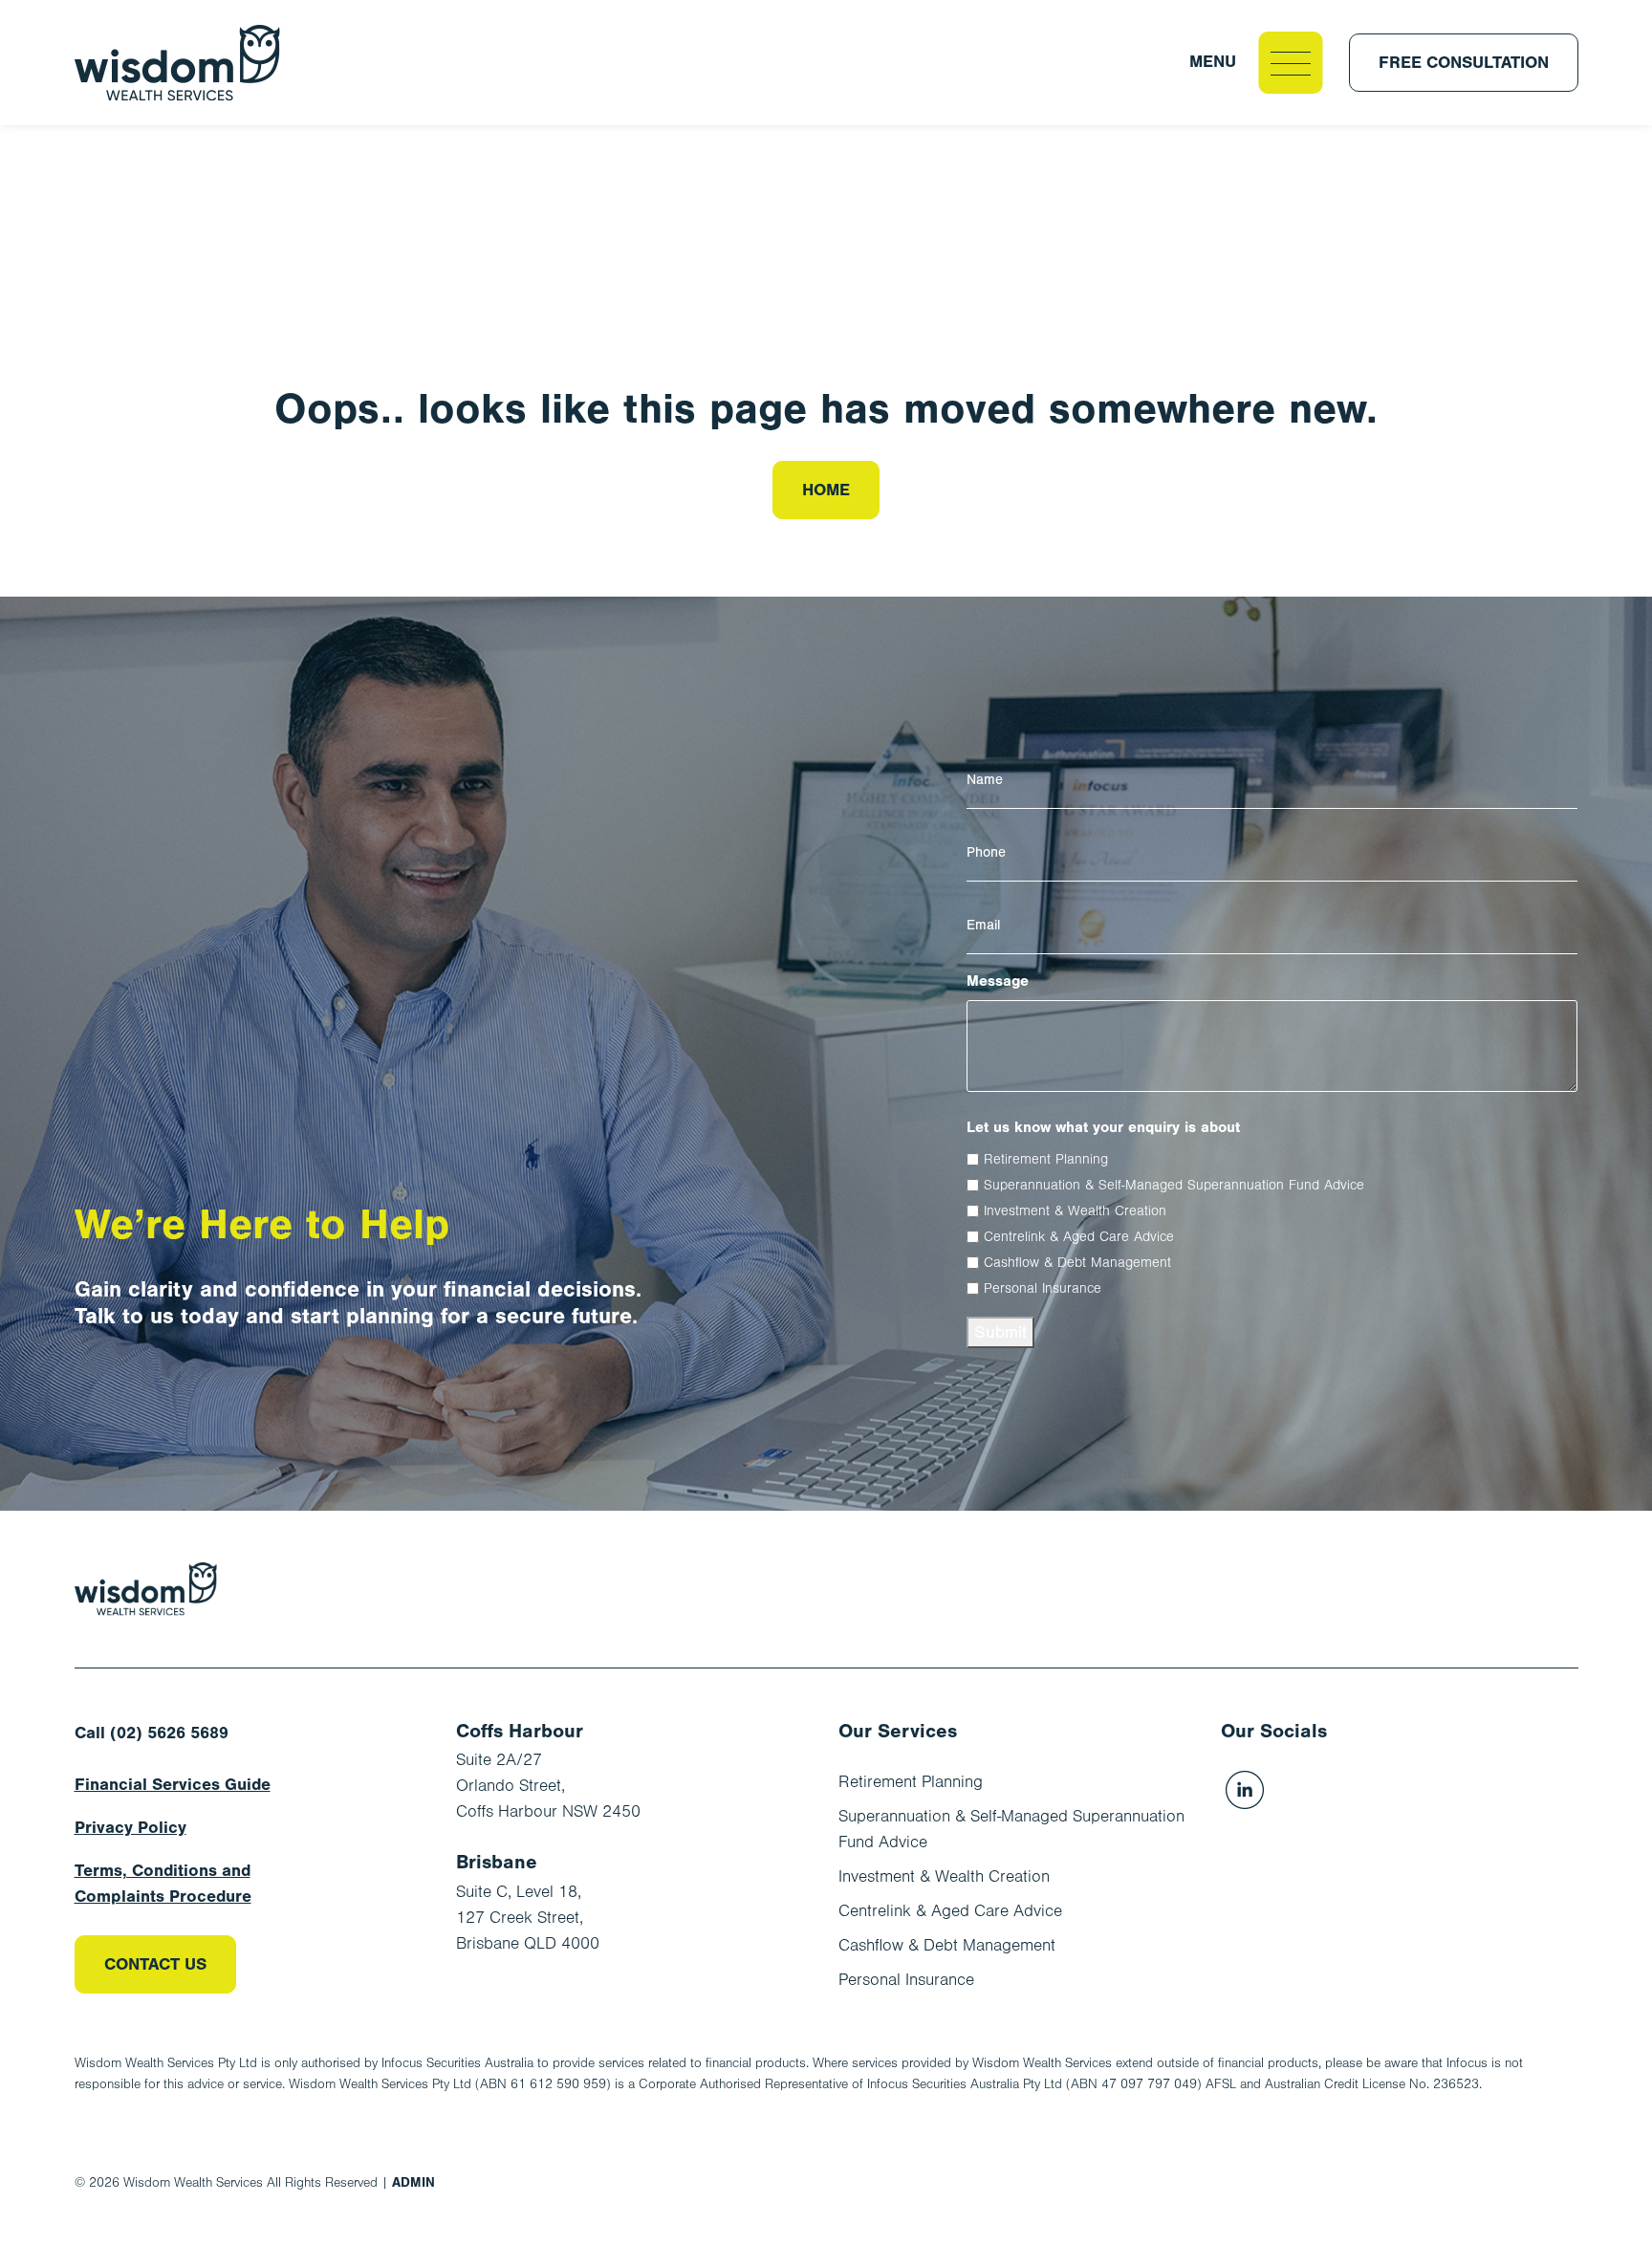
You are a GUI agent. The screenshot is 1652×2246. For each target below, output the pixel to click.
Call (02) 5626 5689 (152, 1733)
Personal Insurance (1043, 1288)
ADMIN (413, 2182)
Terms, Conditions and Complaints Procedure (163, 1884)
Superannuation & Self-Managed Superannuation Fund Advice (1174, 1185)
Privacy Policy (130, 1828)
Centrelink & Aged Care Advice (1079, 1237)
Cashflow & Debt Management (1077, 1263)
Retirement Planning (1046, 1159)
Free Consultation (1464, 63)
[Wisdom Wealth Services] (146, 1589)
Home (826, 490)
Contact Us (155, 1964)
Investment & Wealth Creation (1075, 1211)
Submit (1000, 1332)
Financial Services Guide (173, 1785)
